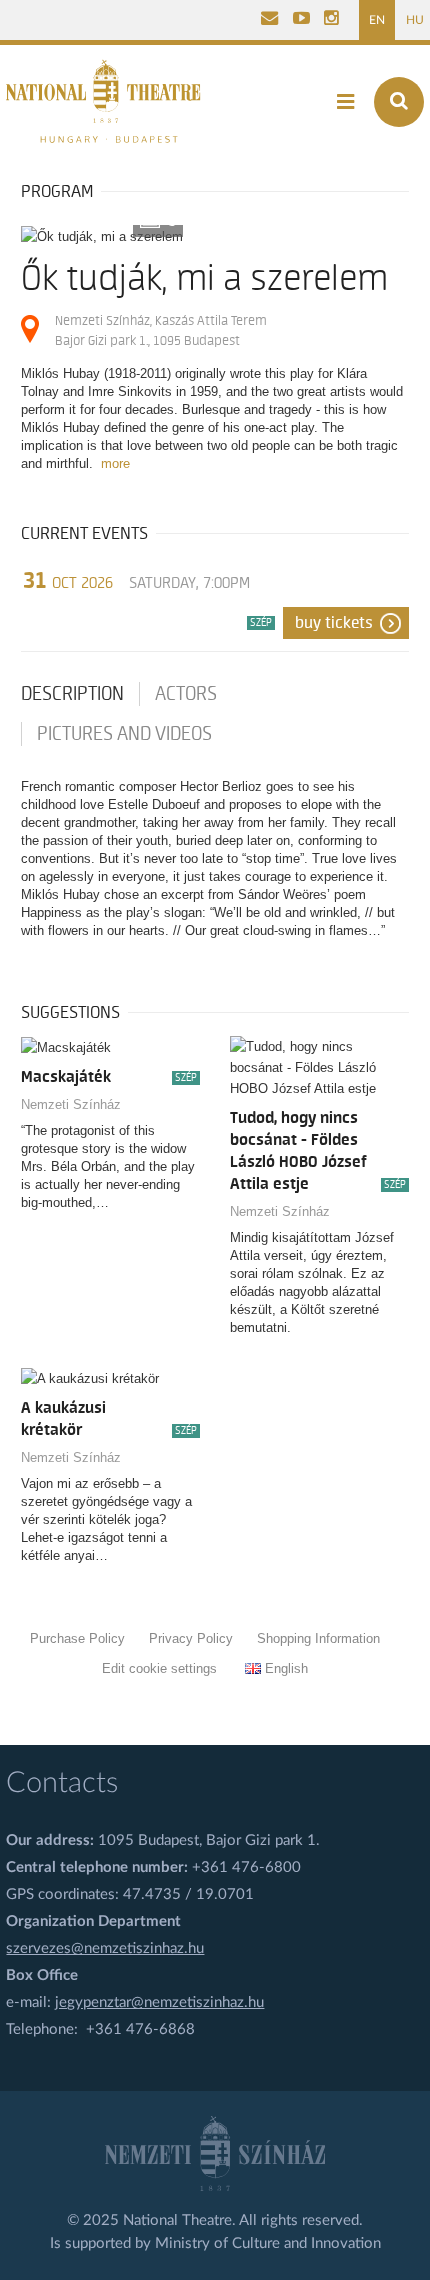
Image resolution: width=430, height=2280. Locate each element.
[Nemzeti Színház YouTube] (301, 20)
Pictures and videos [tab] (124, 734)
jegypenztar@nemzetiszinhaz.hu (159, 2002)
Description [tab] (72, 694)
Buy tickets (334, 623)
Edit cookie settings (159, 1668)
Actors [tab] (186, 694)
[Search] (399, 102)
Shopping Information (318, 1638)
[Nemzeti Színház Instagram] (331, 20)
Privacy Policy (191, 1638)
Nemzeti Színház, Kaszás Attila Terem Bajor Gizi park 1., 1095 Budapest (161, 330)
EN (377, 20)
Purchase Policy (77, 1638)
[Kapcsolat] (269, 20)
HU (415, 20)
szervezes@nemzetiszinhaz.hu (105, 1948)
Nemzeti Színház (71, 1104)
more (115, 463)
